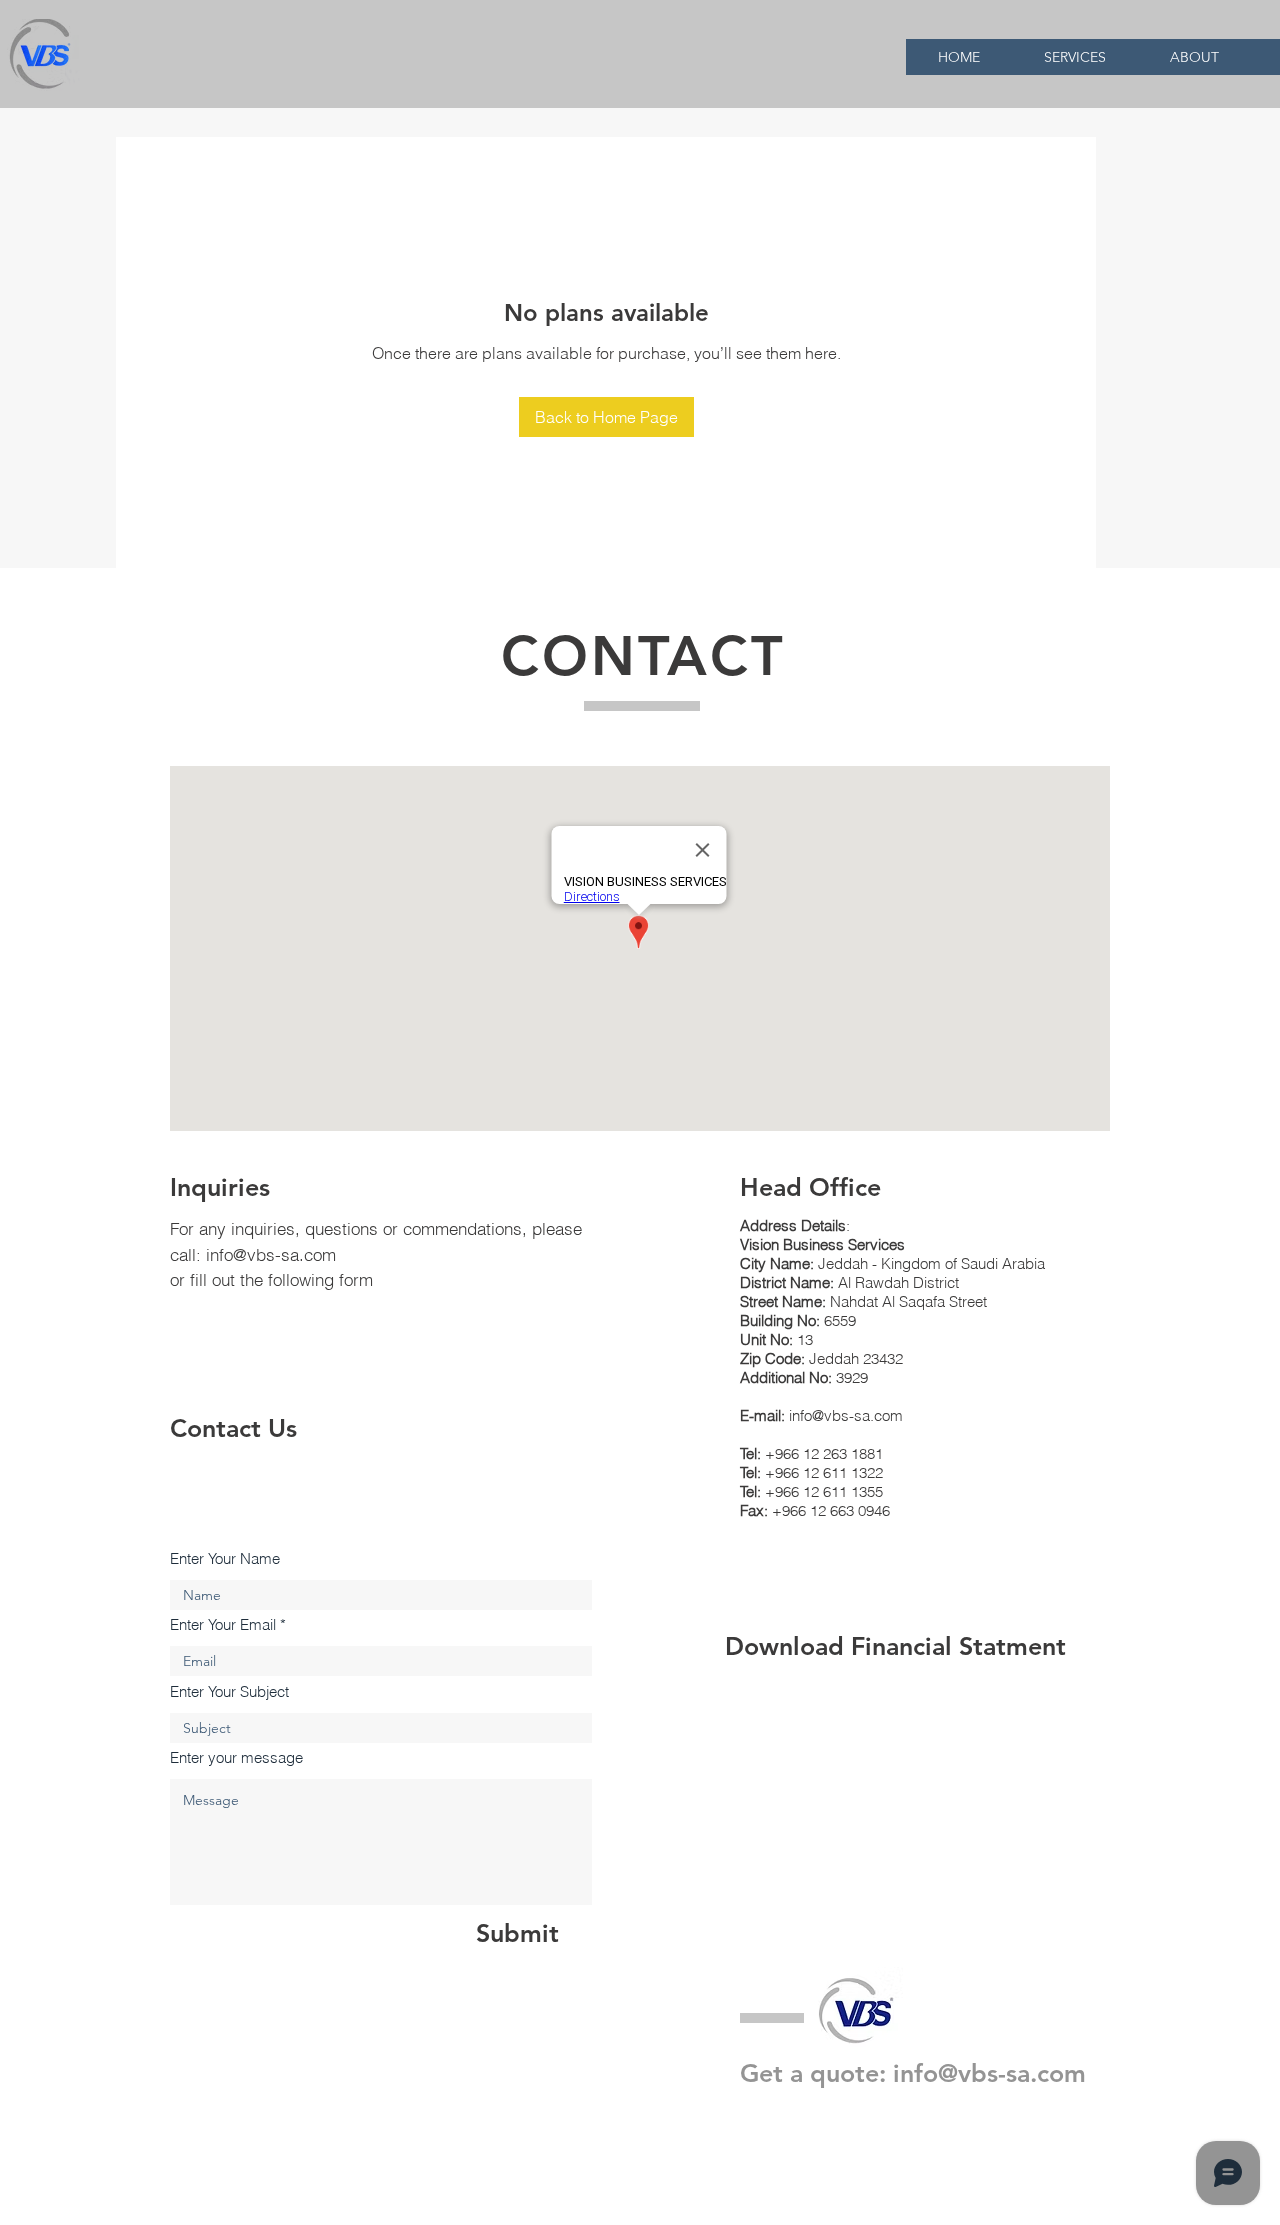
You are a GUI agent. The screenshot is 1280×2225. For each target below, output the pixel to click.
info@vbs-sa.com (271, 1254)
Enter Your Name (225, 1558)
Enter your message (236, 1757)
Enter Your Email (223, 1624)
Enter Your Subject (229, 1691)
